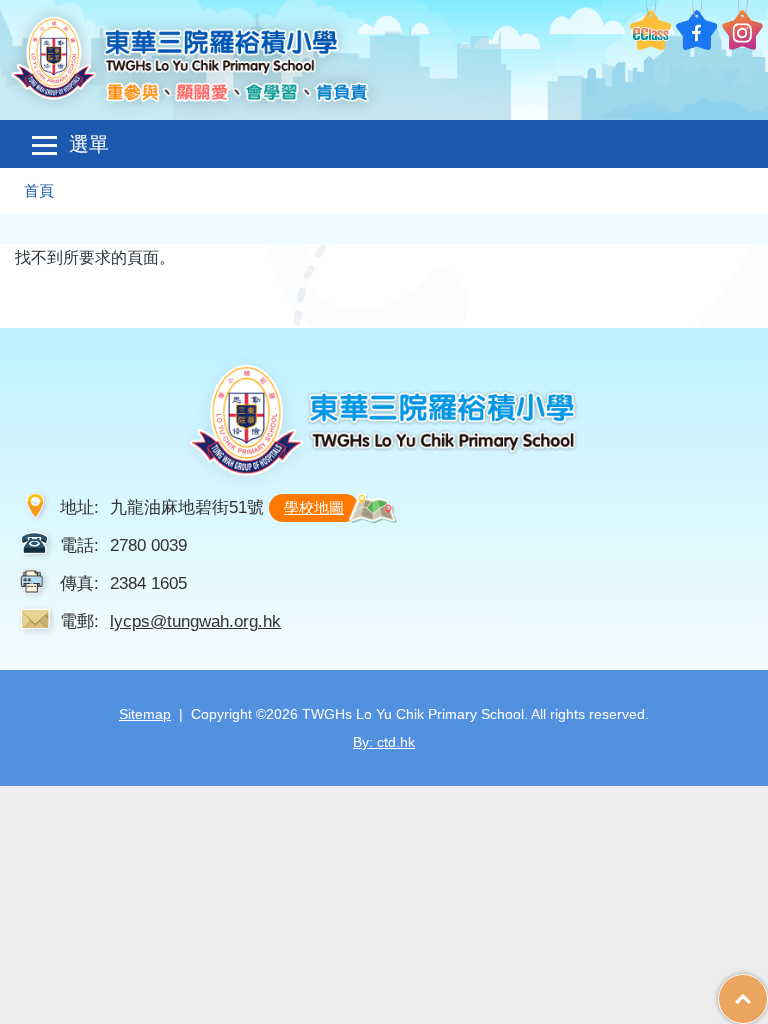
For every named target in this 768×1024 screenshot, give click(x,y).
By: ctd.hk (384, 742)
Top (767, 989)
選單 (89, 144)
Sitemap (145, 714)
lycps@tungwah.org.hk (195, 621)
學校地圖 (314, 507)
